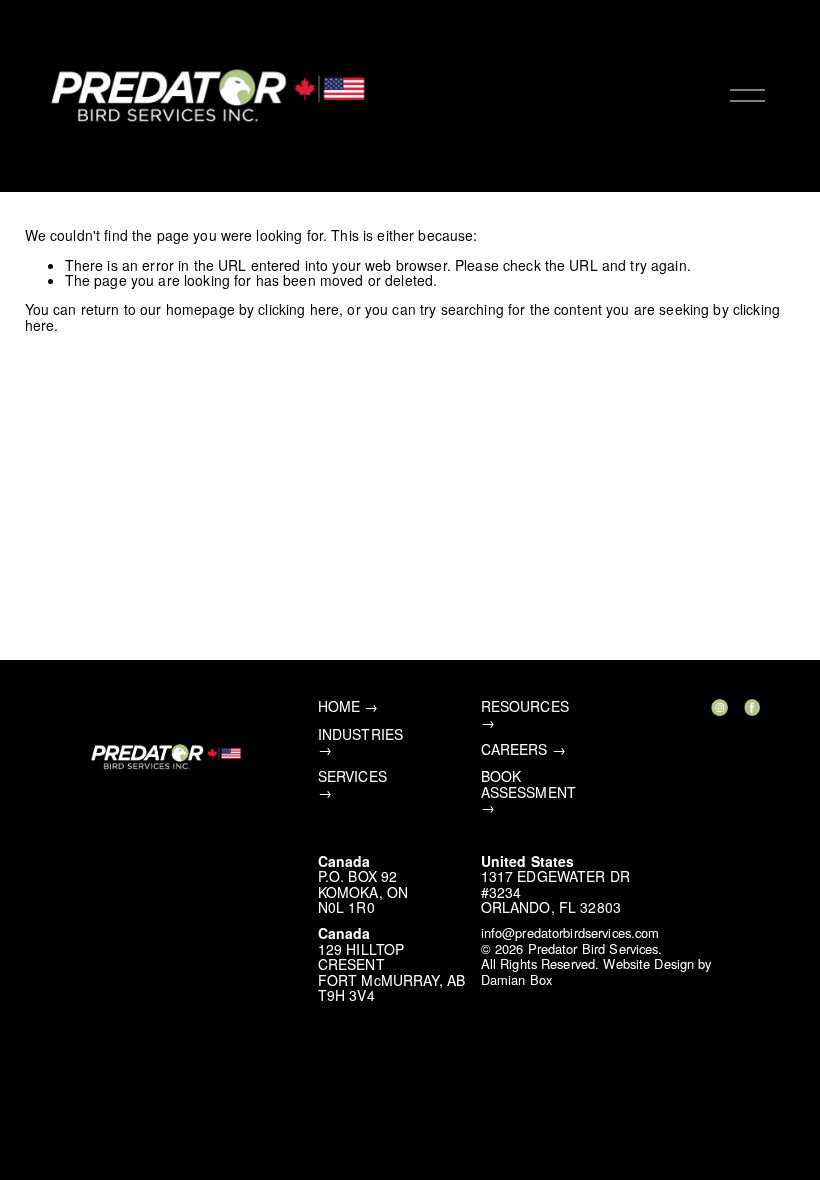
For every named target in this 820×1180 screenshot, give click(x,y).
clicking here (298, 309)
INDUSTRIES (360, 734)
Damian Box (516, 979)
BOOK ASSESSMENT (528, 784)
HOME (339, 706)
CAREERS (514, 749)
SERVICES (352, 776)
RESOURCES (525, 706)
